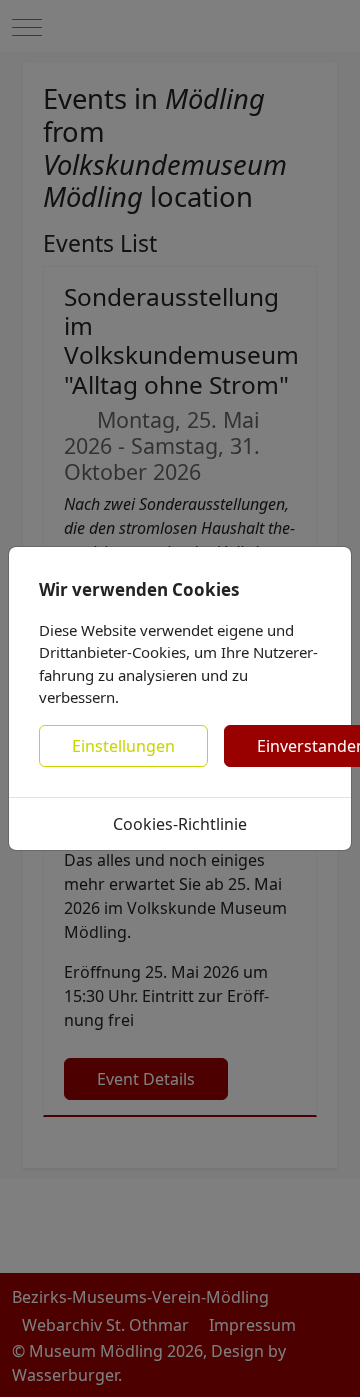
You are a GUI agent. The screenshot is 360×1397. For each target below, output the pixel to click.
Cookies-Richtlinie (180, 824)
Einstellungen (123, 746)
